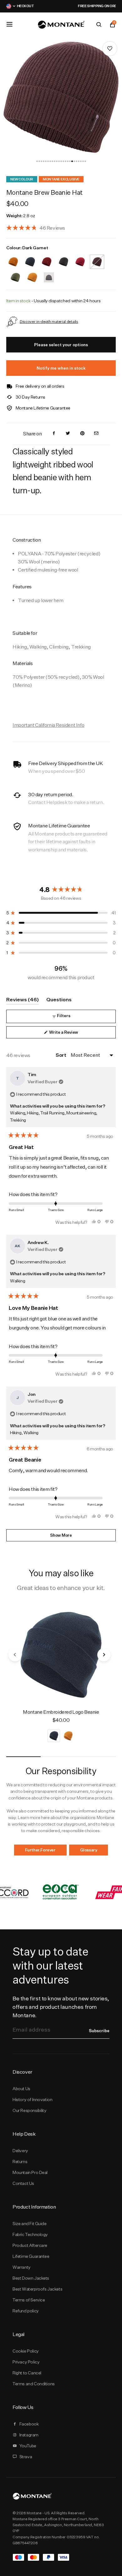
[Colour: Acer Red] (80, 258)
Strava (26, 2457)
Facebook (29, 2424)
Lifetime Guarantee (31, 2256)
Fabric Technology (30, 2234)
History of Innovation (32, 2100)
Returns (20, 2162)
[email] (96, 434)
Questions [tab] (59, 1001)
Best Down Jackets (31, 2278)
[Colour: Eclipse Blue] (30, 258)
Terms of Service (29, 2300)
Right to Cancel (27, 2373)
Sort (61, 1055)
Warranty (22, 2267)
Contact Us (23, 2183)
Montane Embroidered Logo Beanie (61, 1712)
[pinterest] (82, 434)
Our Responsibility (30, 2110)
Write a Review (72, 1034)
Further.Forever (40, 1850)
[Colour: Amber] (13, 258)
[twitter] (68, 434)
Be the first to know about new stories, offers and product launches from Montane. (61, 2007)
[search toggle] (99, 25)
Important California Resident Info (48, 725)
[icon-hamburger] (9, 24)
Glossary (89, 1850)
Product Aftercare (30, 2245)
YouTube (28, 2446)
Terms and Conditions (34, 2384)
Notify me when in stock (61, 368)
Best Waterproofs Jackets (37, 2289)
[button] (37, 161)
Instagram (29, 2435)
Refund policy (26, 2311)
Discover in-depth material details (49, 321)
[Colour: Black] (64, 258)
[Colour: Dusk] (49, 273)
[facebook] (54, 434)
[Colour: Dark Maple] (47, 258)
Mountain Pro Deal (30, 2172)
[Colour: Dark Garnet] (97, 258)
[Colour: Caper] (15, 273)
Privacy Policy (26, 2362)
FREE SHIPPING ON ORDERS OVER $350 (71, 6)
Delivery (20, 2151)
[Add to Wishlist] (110, 49)
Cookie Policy (26, 2351)
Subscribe (99, 2031)
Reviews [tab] (23, 1001)
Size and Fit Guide (30, 2224)
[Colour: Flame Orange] (32, 273)
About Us (21, 2089)
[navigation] (10, 99)
